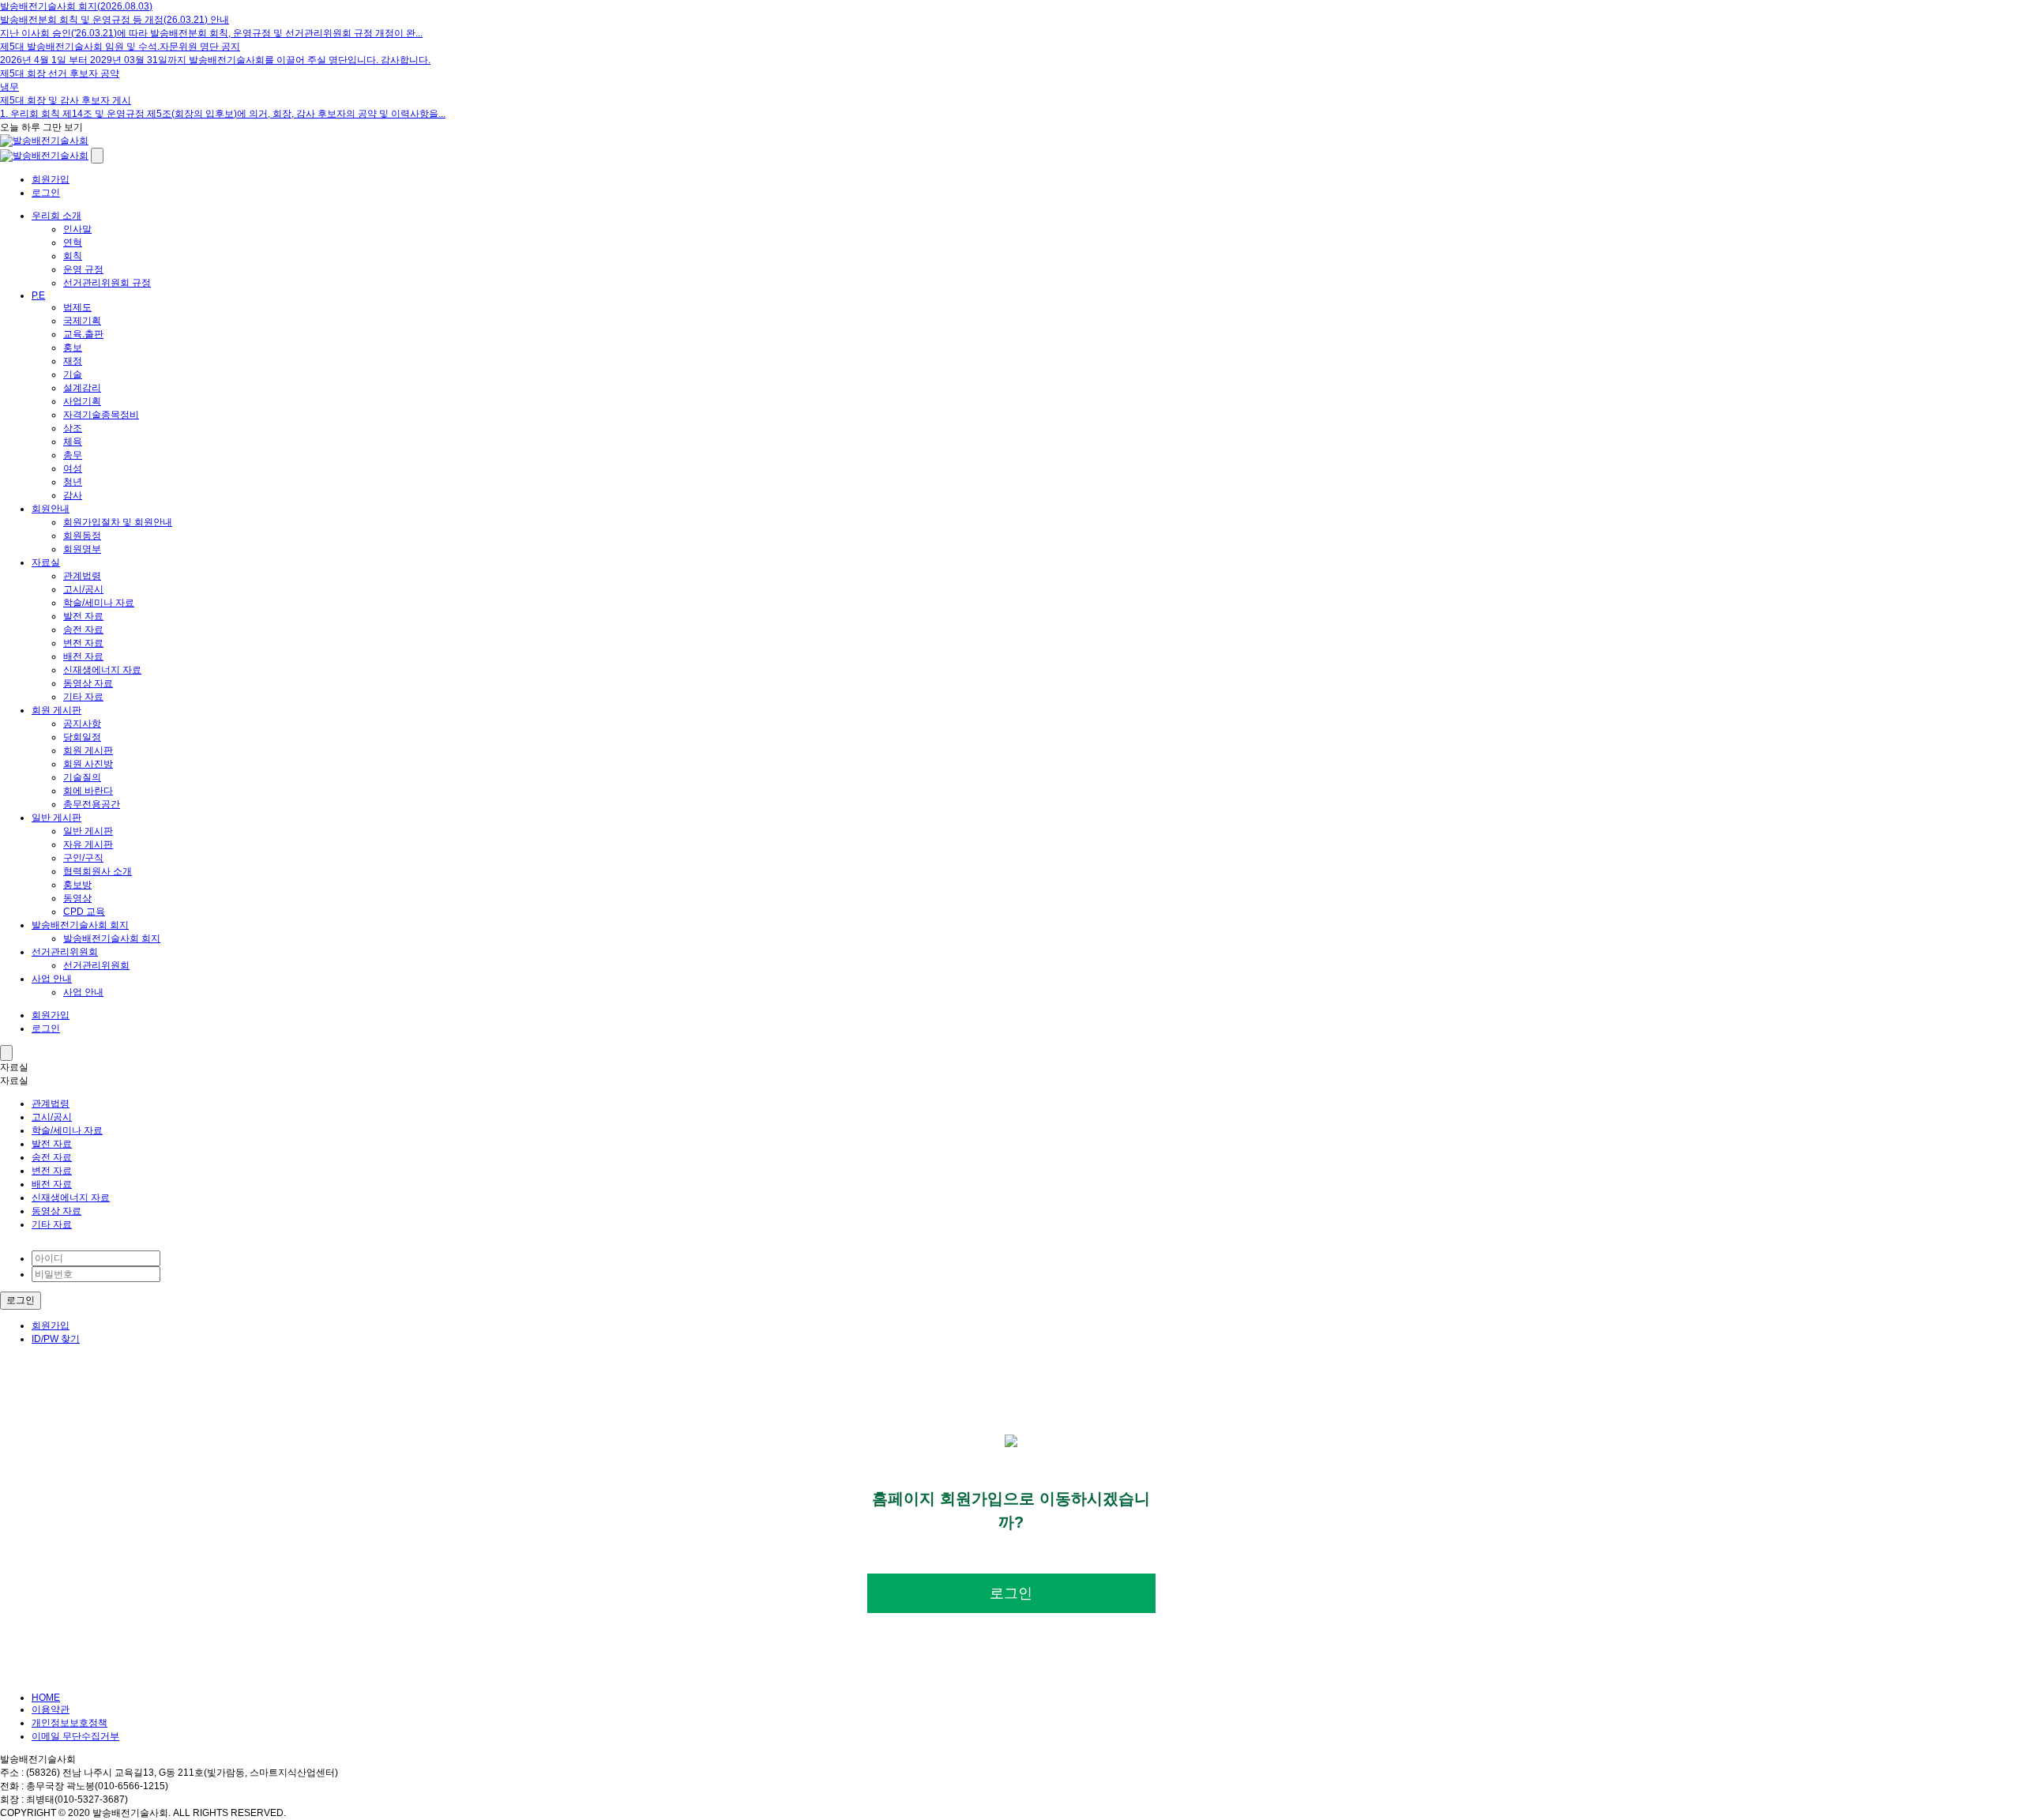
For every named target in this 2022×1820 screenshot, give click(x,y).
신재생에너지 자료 (102, 670)
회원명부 (82, 549)
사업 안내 (52, 979)
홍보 (73, 348)
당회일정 (82, 737)
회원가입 (51, 179)
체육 (73, 442)
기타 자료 (83, 697)
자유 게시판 (88, 844)
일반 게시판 (56, 818)
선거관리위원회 (65, 952)
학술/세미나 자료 (99, 603)
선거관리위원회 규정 (107, 283)
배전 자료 (83, 656)
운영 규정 (83, 269)
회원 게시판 (56, 710)
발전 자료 (83, 616)
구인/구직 (83, 858)
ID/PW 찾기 (56, 1339)
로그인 (46, 193)
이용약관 (51, 1709)
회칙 (73, 256)
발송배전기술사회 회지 (80, 925)
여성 (73, 468)
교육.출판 (83, 334)
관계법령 (82, 576)
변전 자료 (83, 643)
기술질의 (82, 777)
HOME (46, 1698)
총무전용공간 (92, 804)
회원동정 (82, 536)
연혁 (73, 243)
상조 (73, 428)
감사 (73, 495)
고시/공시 (83, 589)
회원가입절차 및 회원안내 (118, 522)
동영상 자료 (88, 683)
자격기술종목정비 (101, 415)
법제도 (77, 307)
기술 (73, 374)
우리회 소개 (56, 216)
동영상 (77, 898)
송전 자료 (83, 630)
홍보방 (77, 885)
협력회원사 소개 (98, 871)
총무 (73, 455)
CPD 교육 (84, 912)
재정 (73, 361)
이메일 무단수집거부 (75, 1736)
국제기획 (82, 321)
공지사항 (82, 724)
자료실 (46, 562)
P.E (38, 295)
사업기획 (82, 401)
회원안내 (51, 509)
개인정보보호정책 (70, 1723)
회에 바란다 (88, 791)
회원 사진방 (88, 764)
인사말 (77, 229)
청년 (73, 482)
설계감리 (82, 388)
